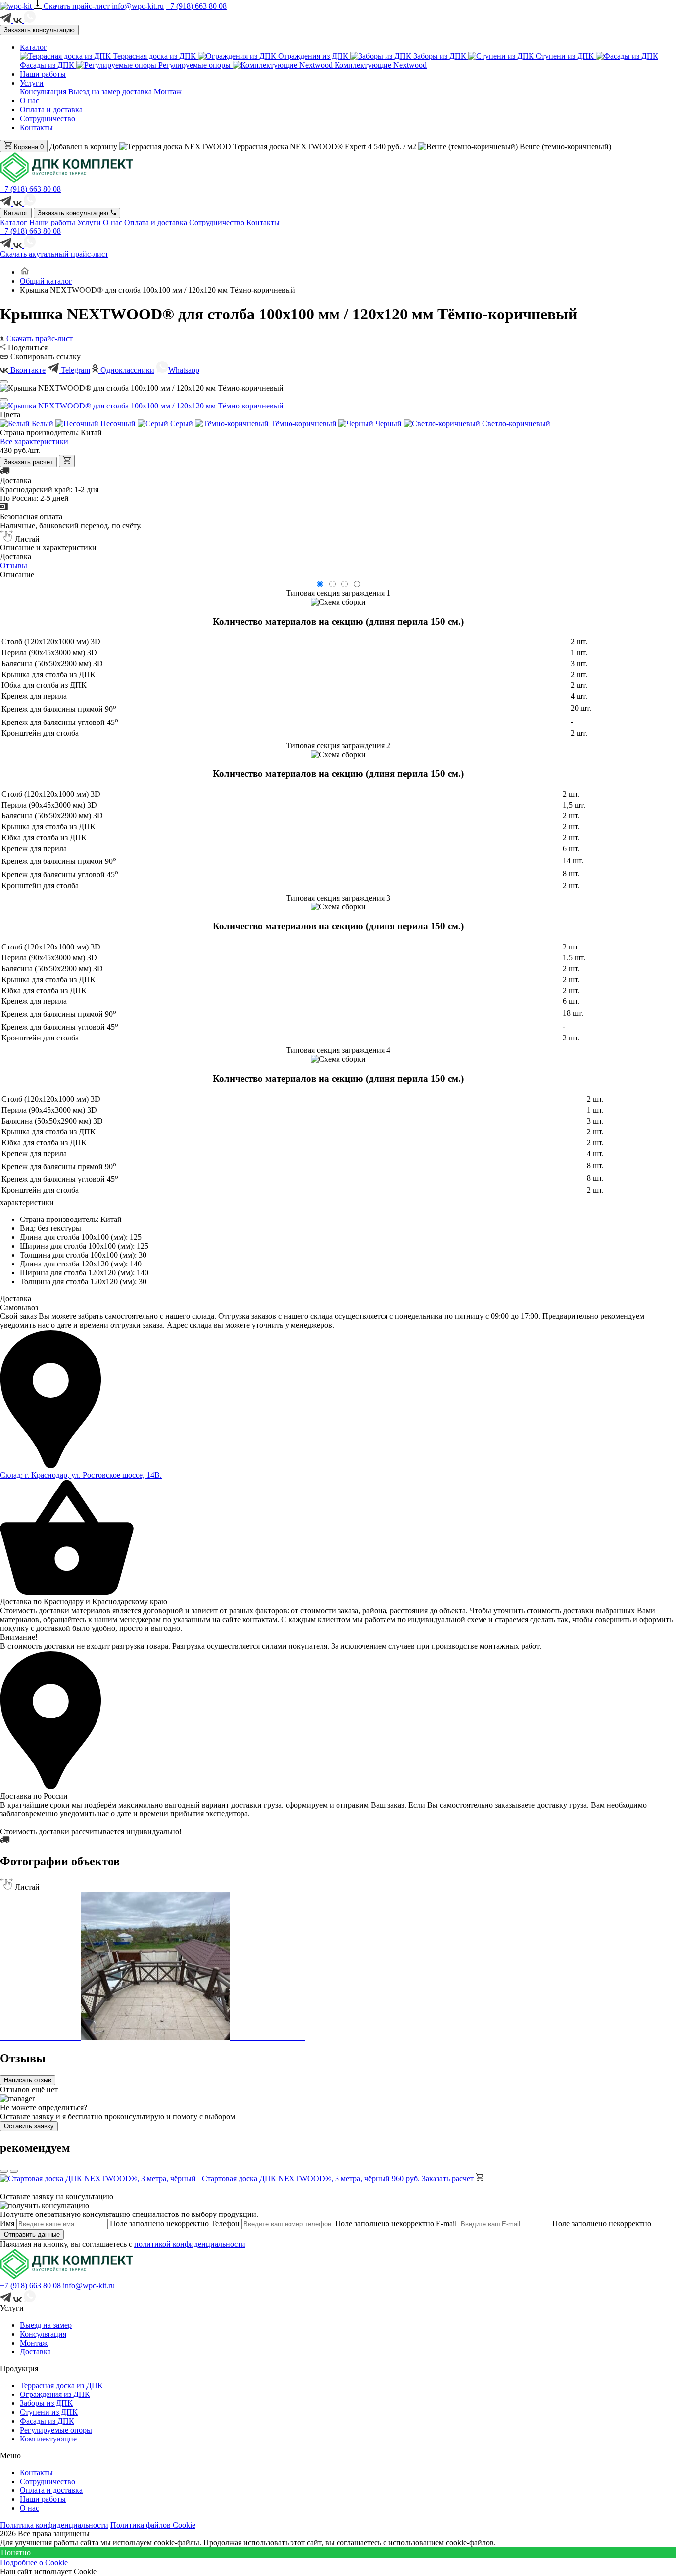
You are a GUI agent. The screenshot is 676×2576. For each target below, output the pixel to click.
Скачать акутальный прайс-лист (54, 254)
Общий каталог (46, 281)
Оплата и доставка (51, 110)
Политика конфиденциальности (54, 2525)
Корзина (28, 147)
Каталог (33, 47)
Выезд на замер (95, 92)
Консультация (44, 92)
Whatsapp (184, 370)
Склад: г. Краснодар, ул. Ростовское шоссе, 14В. (81, 1475)
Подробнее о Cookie (34, 2562)
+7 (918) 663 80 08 (196, 6)
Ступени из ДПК (565, 56)
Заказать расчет (28, 462)
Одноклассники (126, 370)
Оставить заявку (29, 2126)
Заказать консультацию (39, 30)
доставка (138, 92)
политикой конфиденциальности (190, 2244)
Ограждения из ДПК (313, 56)
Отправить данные (32, 2235)
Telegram (74, 370)
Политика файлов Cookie (153, 2525)
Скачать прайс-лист (78, 6)
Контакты (36, 127)
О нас (29, 101)
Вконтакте (27, 370)
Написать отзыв (28, 2080)
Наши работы (43, 74)
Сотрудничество (48, 118)
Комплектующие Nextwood (380, 65)
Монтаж (168, 92)
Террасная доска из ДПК (154, 56)
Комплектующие (48, 2439)
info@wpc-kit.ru (138, 6)
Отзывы (14, 565)
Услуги (32, 83)
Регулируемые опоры (194, 65)
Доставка (35, 2352)
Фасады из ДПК (47, 2421)
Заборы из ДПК (440, 56)
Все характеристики (34, 441)
